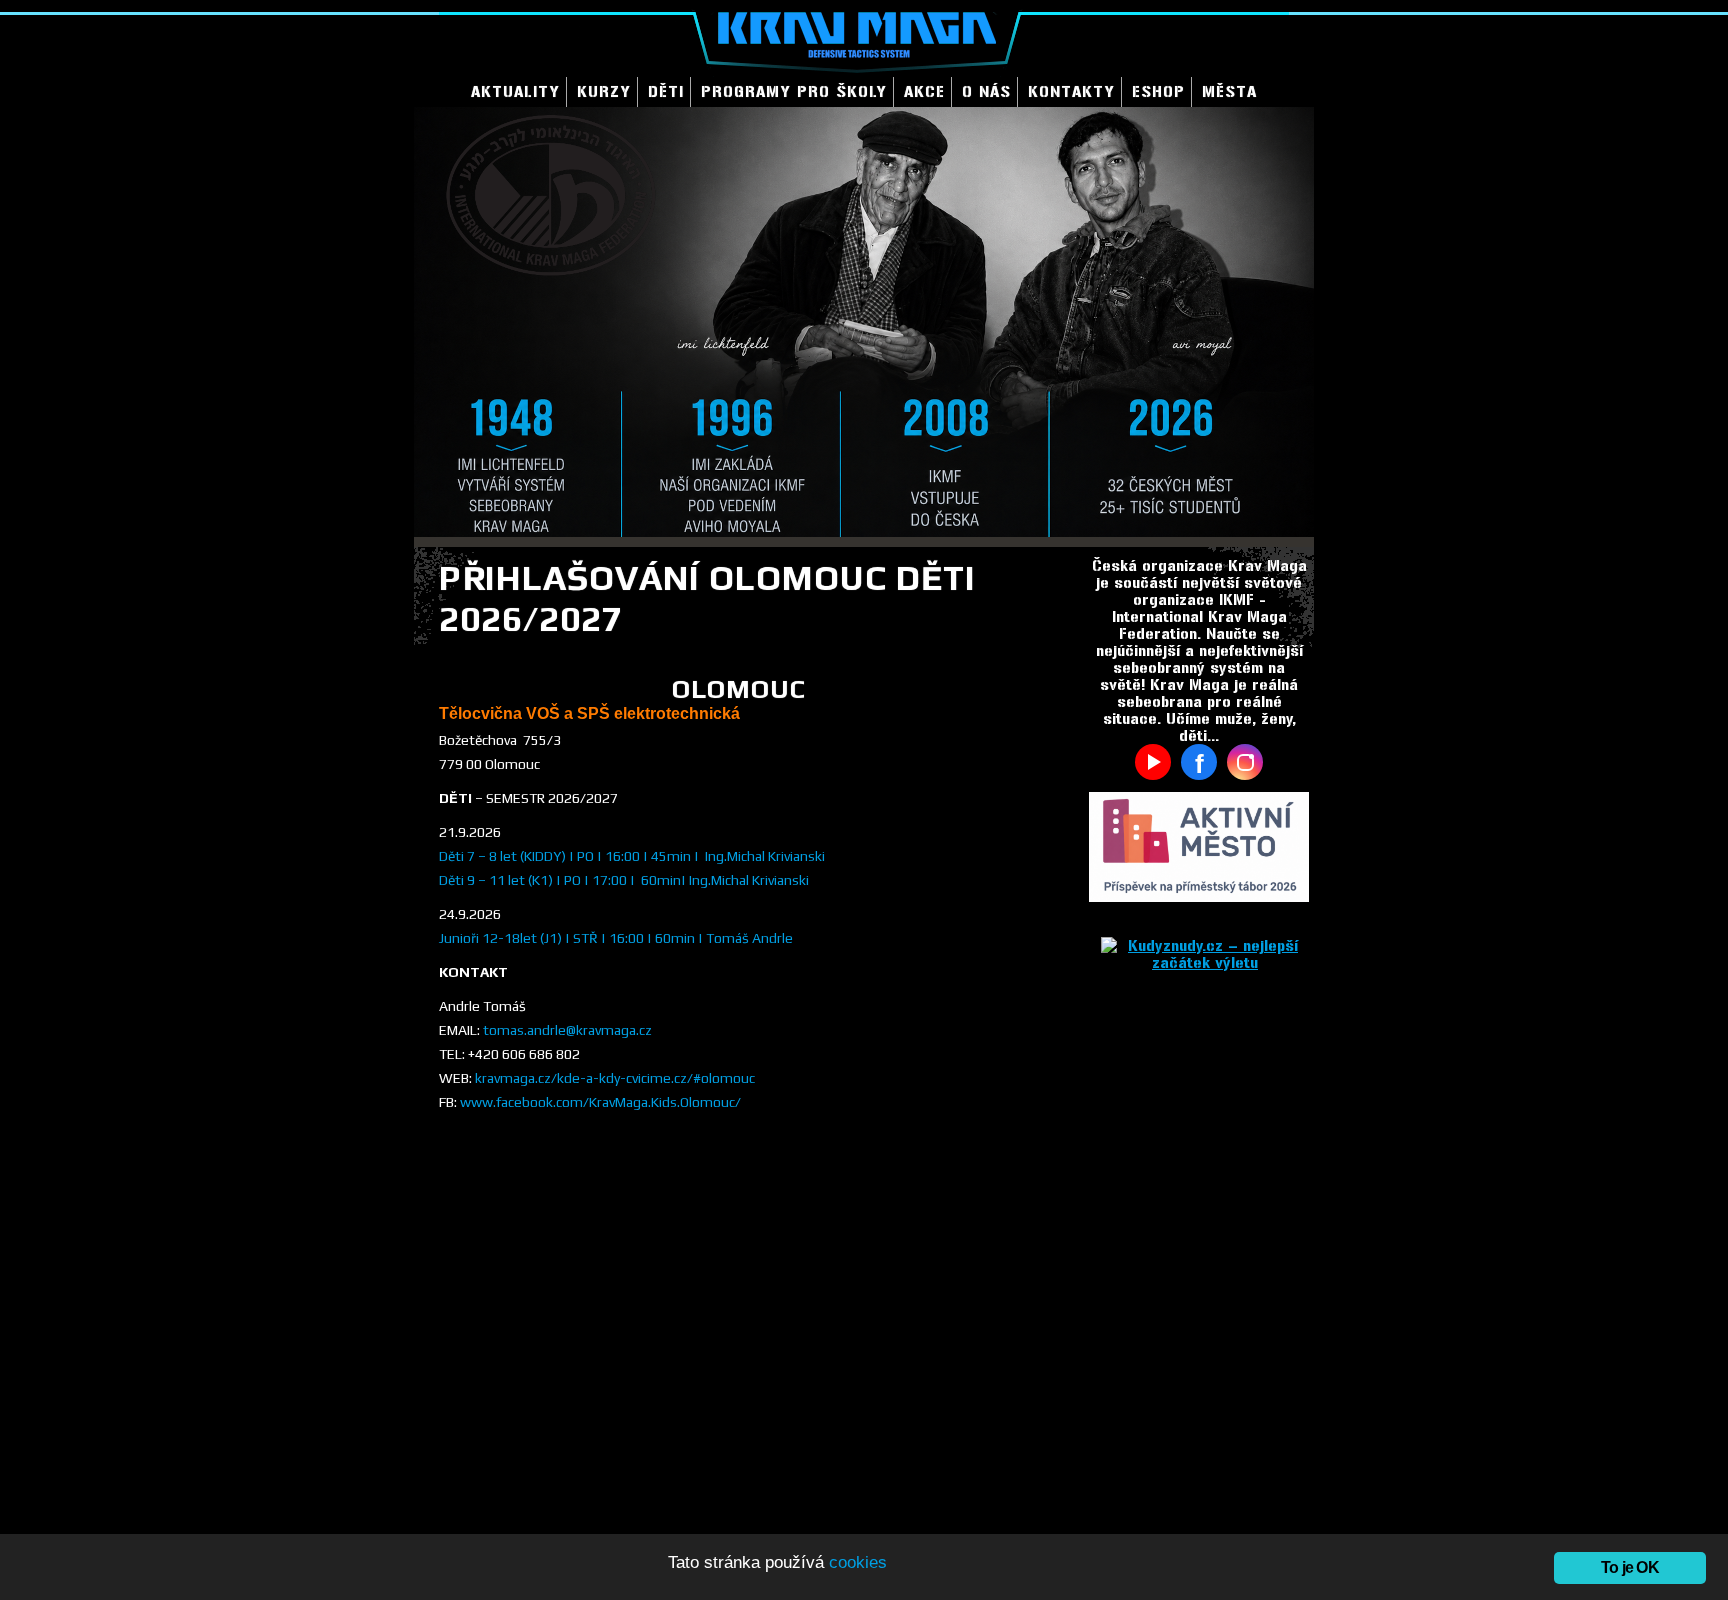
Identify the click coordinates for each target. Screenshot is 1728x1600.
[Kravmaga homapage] (864, 38)
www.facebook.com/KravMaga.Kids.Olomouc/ (600, 1102)
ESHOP (1158, 91)
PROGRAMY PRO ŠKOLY (794, 91)
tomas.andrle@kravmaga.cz (567, 1030)
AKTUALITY (515, 91)
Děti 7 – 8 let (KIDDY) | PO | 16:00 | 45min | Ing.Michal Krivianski (632, 856)
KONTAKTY (1071, 91)
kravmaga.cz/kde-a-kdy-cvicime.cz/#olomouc (615, 1078)
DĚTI (666, 91)
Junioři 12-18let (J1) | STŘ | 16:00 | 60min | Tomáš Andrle (616, 938)
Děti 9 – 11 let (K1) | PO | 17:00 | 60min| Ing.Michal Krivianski (624, 880)
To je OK (1630, 1567)
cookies (858, 1562)
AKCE (924, 91)
